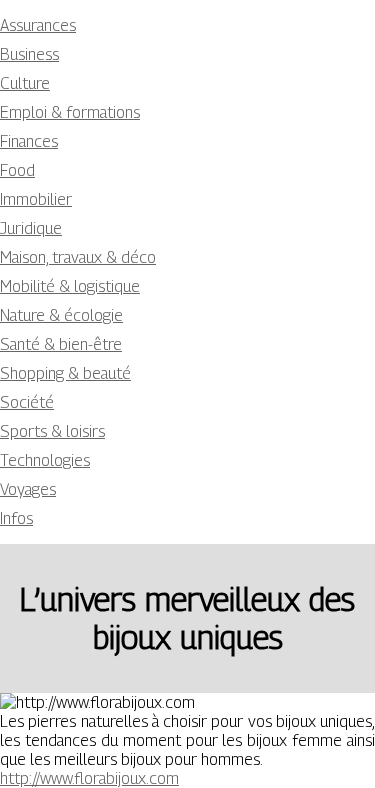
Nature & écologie (61, 315)
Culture (25, 83)
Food (17, 170)
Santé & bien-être (61, 344)
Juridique (31, 228)
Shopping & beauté (65, 373)
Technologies (45, 460)
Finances (29, 141)
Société (27, 402)
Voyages (28, 489)
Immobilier (36, 199)
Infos (16, 518)
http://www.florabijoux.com (89, 778)
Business (29, 54)
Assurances (38, 25)
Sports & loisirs (52, 431)
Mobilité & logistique (70, 286)
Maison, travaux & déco (78, 257)
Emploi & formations (70, 112)
